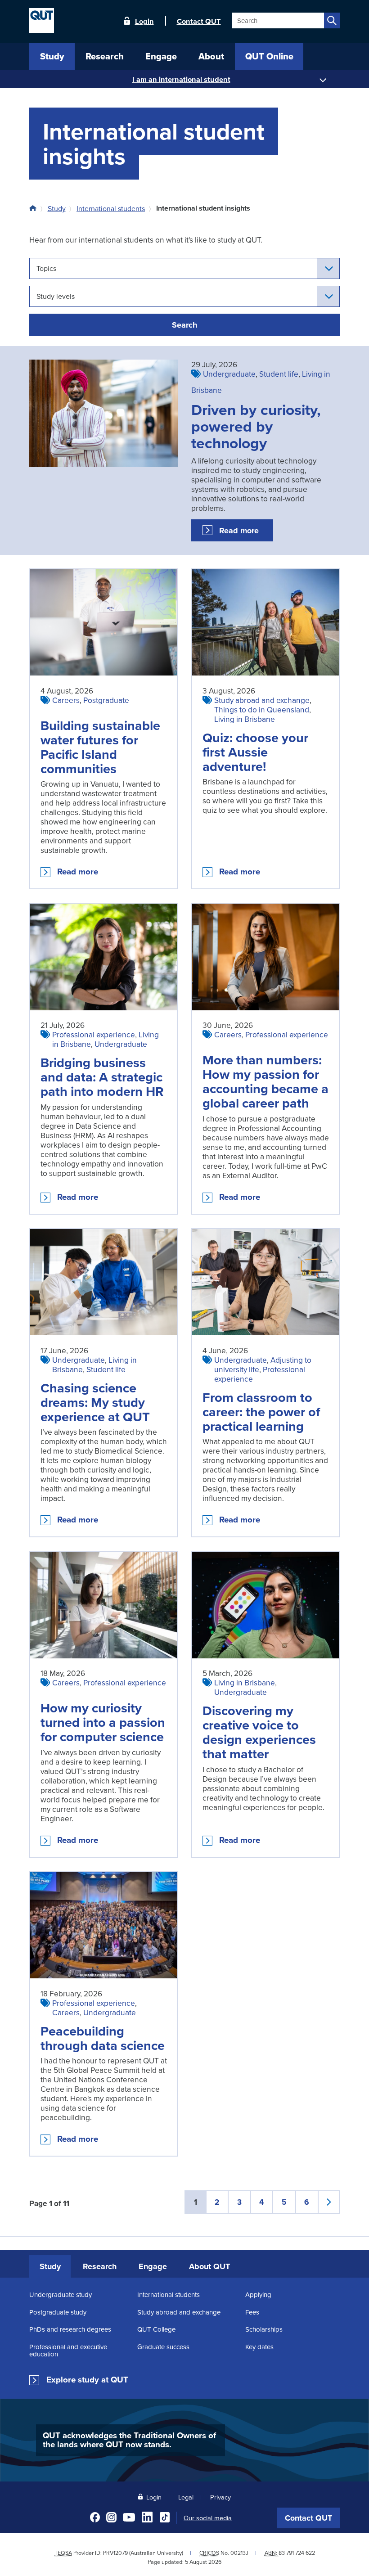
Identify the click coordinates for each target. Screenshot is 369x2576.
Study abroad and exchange (262, 700)
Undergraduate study (61, 2295)
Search (184, 325)
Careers (66, 700)
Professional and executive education (68, 2350)
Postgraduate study (58, 2312)
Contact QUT (308, 2518)
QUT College (156, 2329)
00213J (239, 2553)
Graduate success (163, 2347)
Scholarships (264, 2329)
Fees (252, 2312)
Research (100, 2266)
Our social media (208, 2518)
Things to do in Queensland (262, 709)
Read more (246, 533)
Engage (153, 2266)
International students (111, 208)
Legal (186, 2497)
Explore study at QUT (87, 2380)
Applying (258, 2295)
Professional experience (94, 1034)
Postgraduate (106, 700)
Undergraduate (229, 374)
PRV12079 (115, 2553)
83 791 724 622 (297, 2553)
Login (144, 21)
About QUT (209, 2266)
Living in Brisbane (245, 719)
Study (57, 208)
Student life (279, 374)
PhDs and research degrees (70, 2329)
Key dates (259, 2347)
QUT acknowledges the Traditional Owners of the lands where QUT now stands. (129, 2440)
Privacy (220, 2497)
